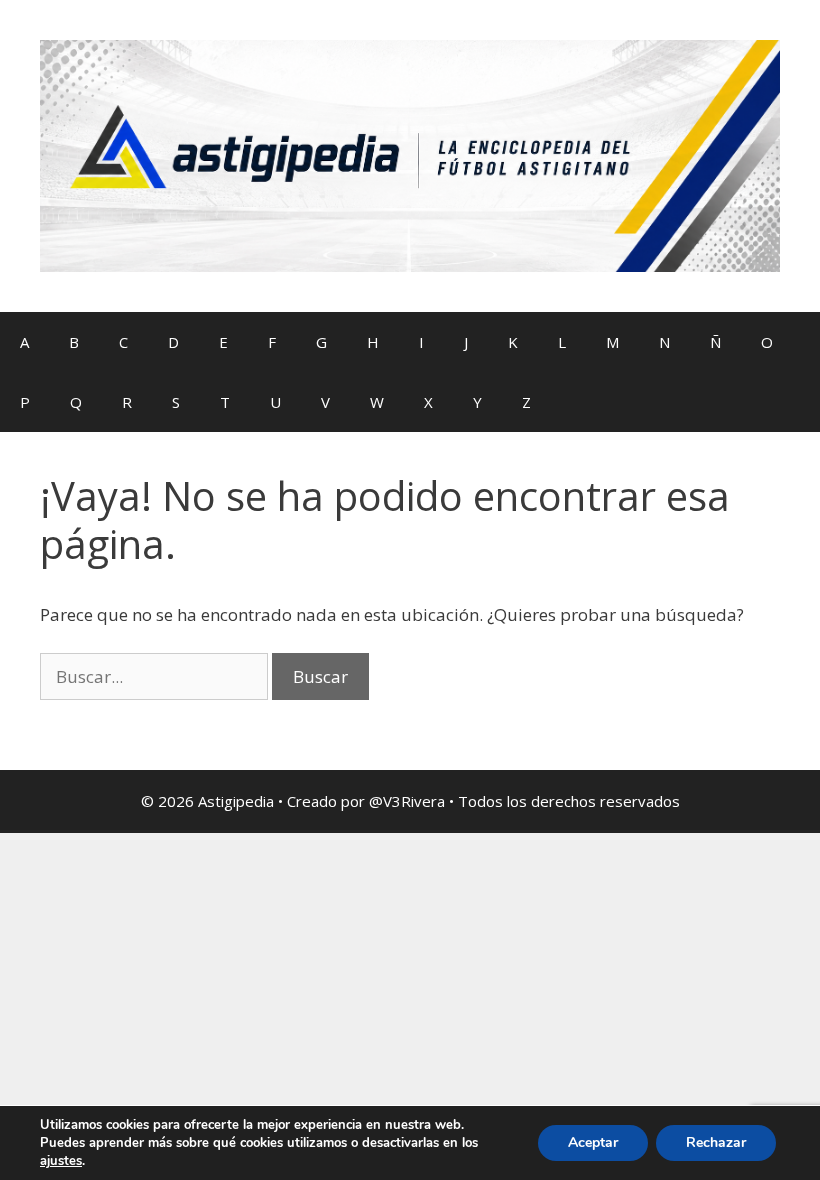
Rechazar (716, 1142)
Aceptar (593, 1142)
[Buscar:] (156, 676)
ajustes (61, 1161)
